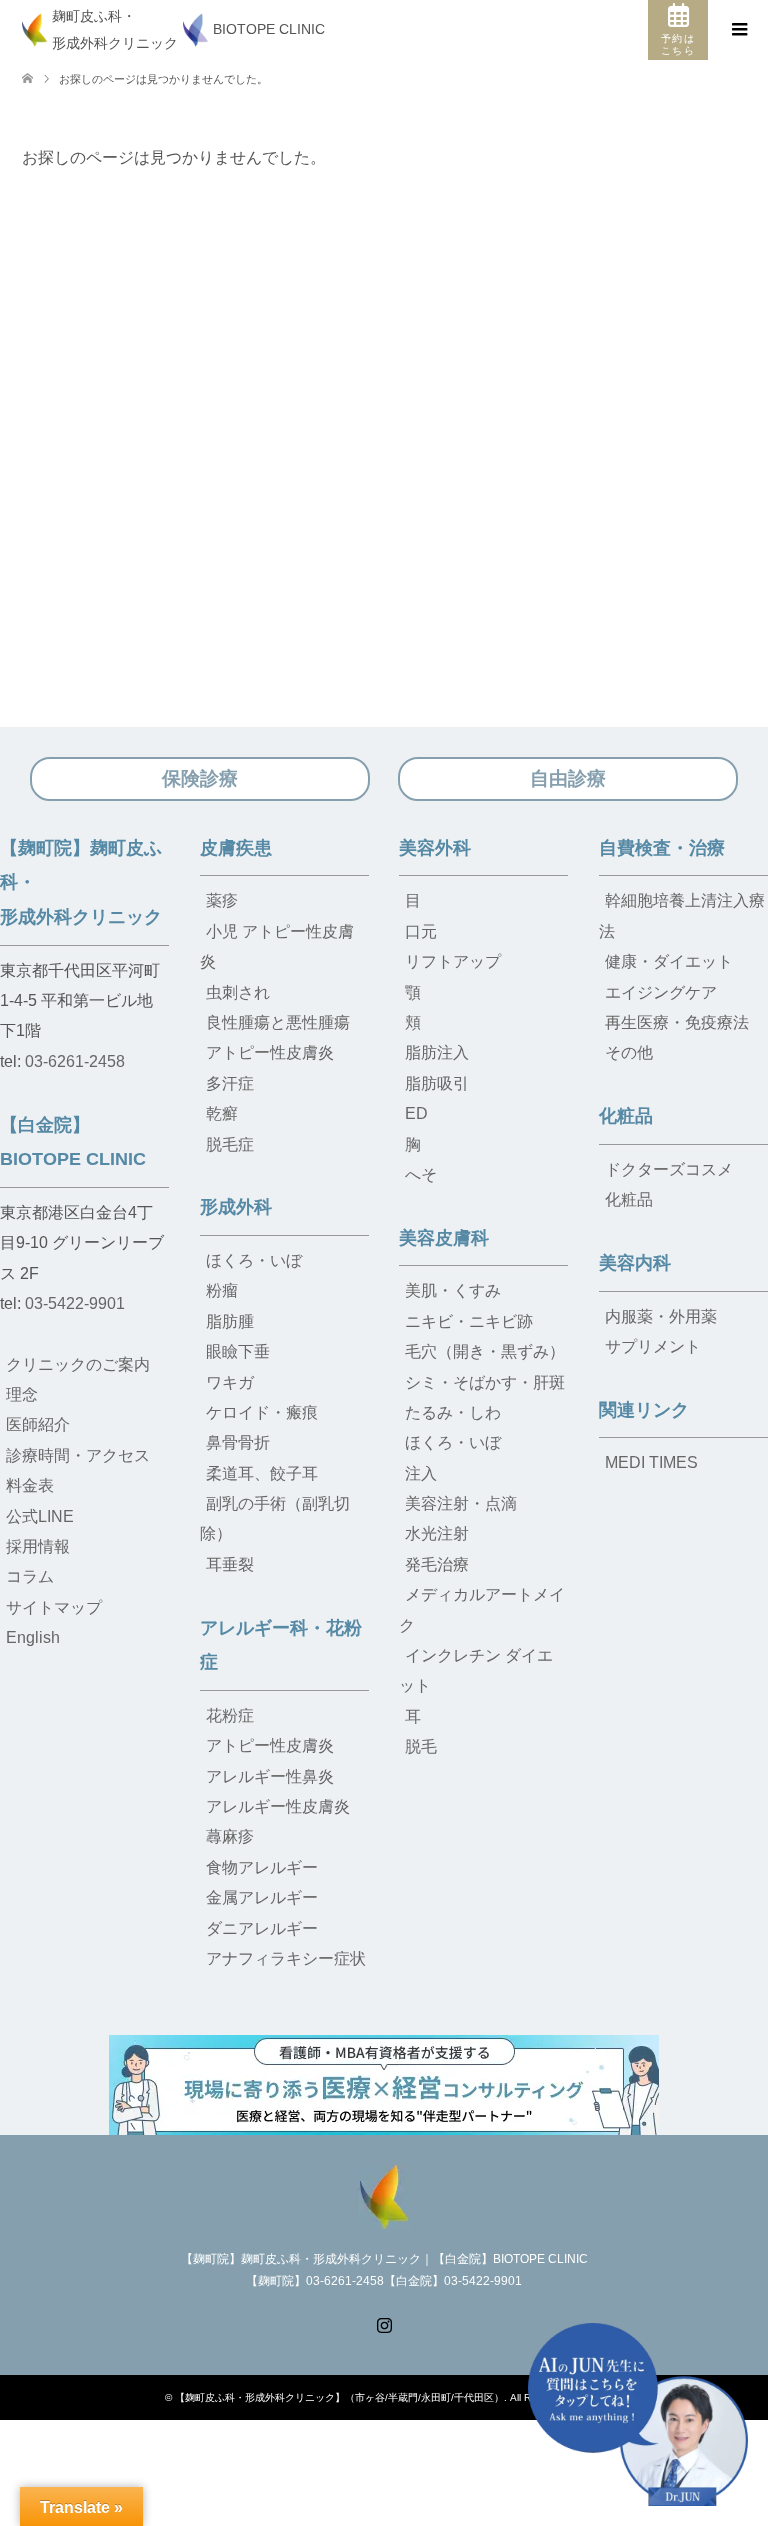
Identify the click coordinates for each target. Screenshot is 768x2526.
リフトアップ (453, 961)
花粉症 (230, 1715)
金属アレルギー (262, 1897)
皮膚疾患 (236, 848)
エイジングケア (661, 992)
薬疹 (222, 900)
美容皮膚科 (444, 1238)
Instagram (384, 2323)
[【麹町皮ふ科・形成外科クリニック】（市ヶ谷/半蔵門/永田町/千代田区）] (384, 2194)
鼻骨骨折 (238, 1442)
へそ (421, 1174)
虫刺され (238, 992)
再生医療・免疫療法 (677, 1022)
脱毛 (421, 1746)
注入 (421, 1473)
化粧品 (626, 1116)
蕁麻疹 (230, 1836)
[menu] (738, 30)
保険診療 (200, 778)
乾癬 (222, 1113)
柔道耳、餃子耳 (262, 1473)
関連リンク (644, 1410)
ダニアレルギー (262, 1928)
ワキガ (230, 1382)
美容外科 (435, 848)
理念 (22, 1394)
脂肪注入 (437, 1052)
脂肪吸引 (437, 1083)
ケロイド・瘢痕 (262, 1412)
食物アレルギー (262, 1867)
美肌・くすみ (453, 1290)
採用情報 (38, 1546)
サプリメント (653, 1346)
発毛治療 (437, 1564)
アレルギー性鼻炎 (270, 1776)
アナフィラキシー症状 (286, 1958)
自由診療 (568, 778)
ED (416, 1113)
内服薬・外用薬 (661, 1316)
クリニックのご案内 (78, 1364)
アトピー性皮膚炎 (270, 1052)
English (33, 1637)
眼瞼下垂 (238, 1351)
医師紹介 (38, 1424)
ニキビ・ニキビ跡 (469, 1321)
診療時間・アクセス (78, 1455)
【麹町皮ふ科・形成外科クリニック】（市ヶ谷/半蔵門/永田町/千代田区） (339, 2397)
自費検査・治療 (662, 848)
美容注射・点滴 (461, 1503)
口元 (421, 931)
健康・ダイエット (669, 961)
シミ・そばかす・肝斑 (485, 1382)
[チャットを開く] (638, 2414)
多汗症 (230, 1083)
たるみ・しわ (453, 1412)
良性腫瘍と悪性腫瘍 (278, 1022)
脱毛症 (230, 1144)
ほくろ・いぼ (254, 1260)
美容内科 (635, 1263)
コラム (30, 1576)
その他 (629, 1052)
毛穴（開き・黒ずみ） (485, 1351)
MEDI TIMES (651, 1462)
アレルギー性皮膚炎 (278, 1806)
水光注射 (437, 1533)
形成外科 (236, 1207)
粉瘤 (222, 1290)
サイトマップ (54, 1607)
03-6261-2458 (75, 1061)
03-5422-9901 (75, 1303)
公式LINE (40, 1516)
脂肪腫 (230, 1321)
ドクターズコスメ (669, 1169)
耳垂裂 (230, 1564)
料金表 (30, 1485)
